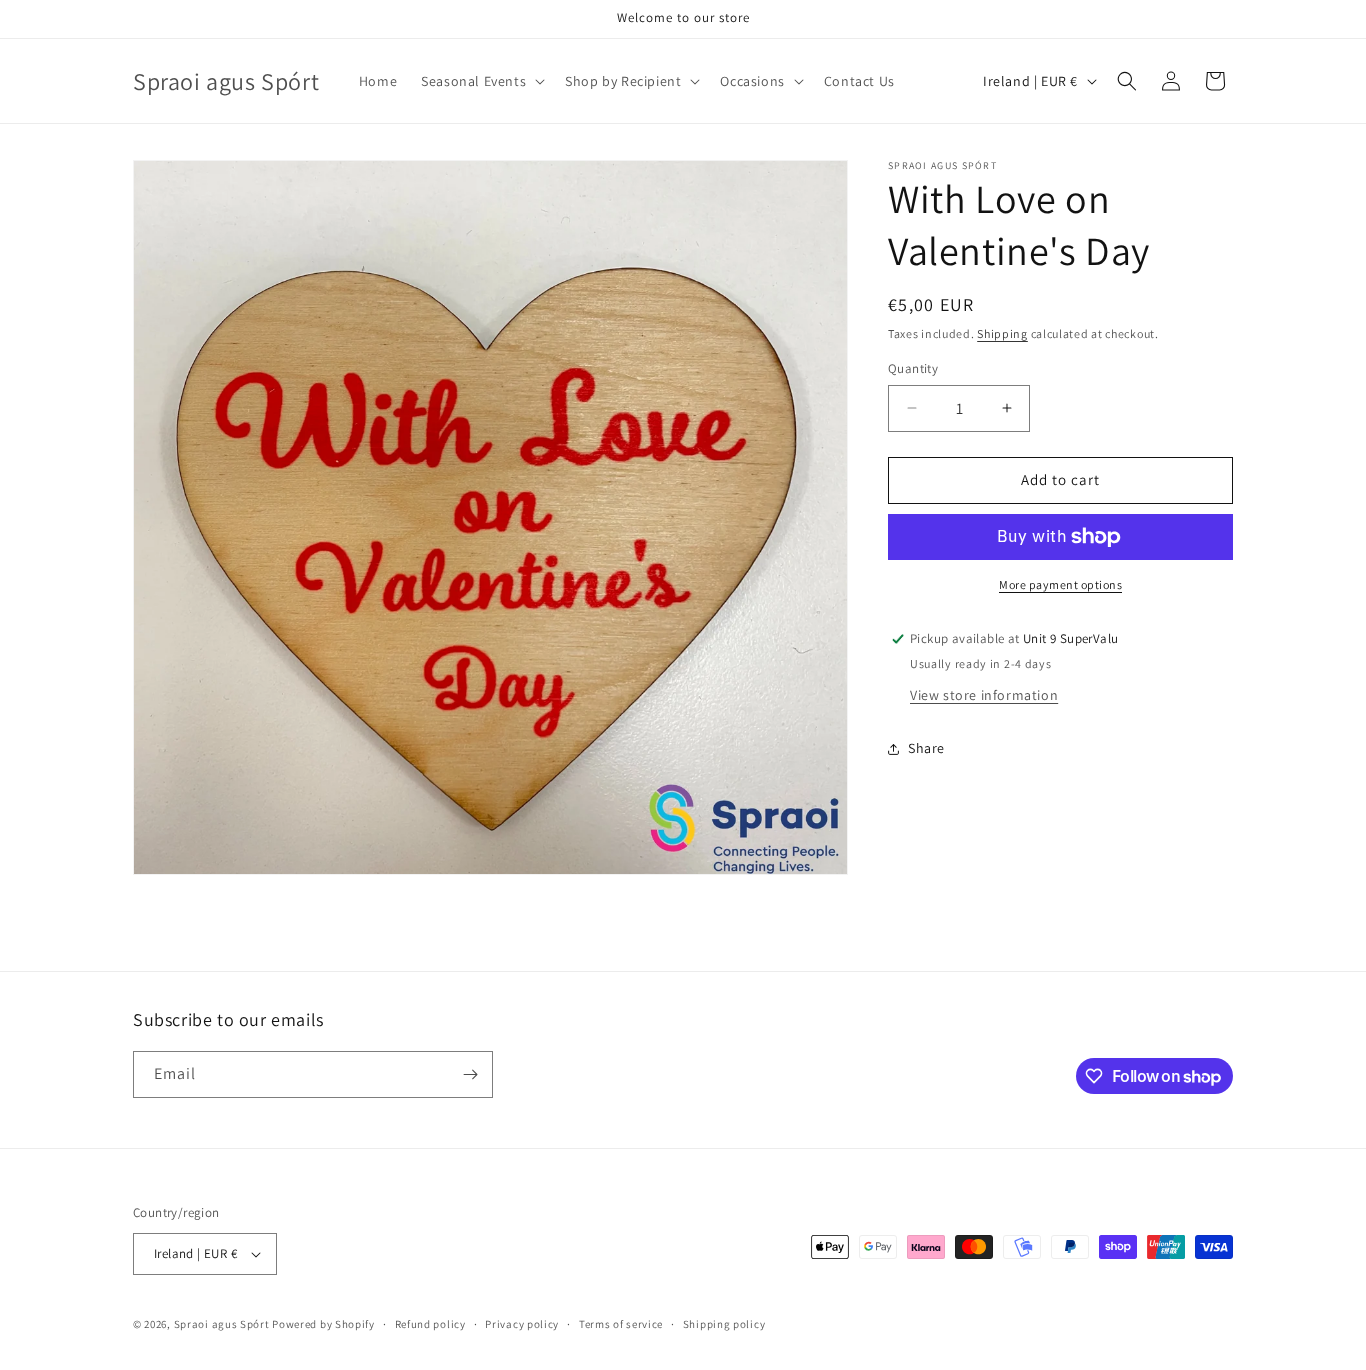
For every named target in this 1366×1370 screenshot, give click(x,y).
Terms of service (621, 1324)
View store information (984, 695)
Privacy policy (522, 1324)
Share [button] (926, 748)
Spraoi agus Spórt (222, 1324)
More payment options (1060, 584)
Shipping (1002, 333)
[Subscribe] (470, 1074)
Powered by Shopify (323, 1324)
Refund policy (430, 1324)
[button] (481, 81)
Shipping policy (724, 1324)
